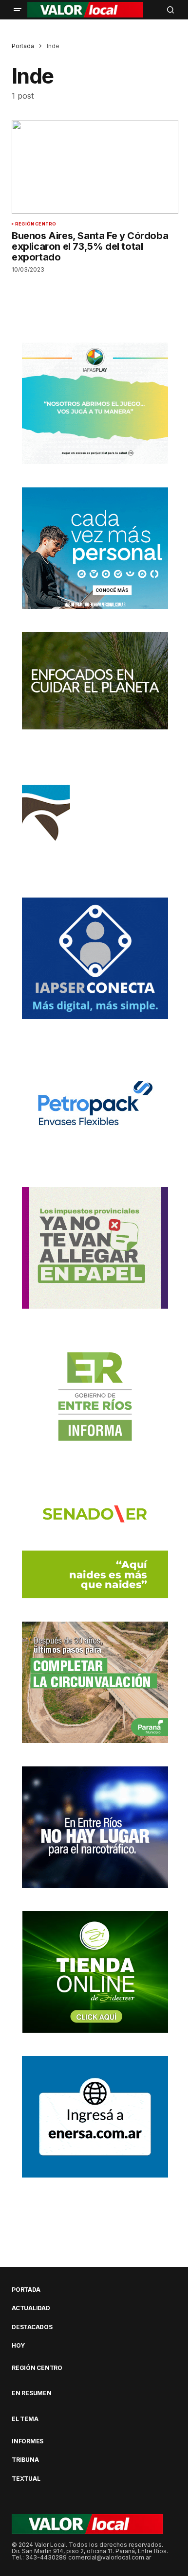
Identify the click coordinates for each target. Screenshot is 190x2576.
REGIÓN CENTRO (36, 224)
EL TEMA (25, 2419)
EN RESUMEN (32, 2393)
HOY (18, 2346)
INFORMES (28, 2441)
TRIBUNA (25, 2460)
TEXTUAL (26, 2479)
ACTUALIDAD (31, 2308)
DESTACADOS (32, 2327)
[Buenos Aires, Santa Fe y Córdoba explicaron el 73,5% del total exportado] (95, 167)
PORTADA (26, 2290)
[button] (18, 10)
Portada (23, 46)
